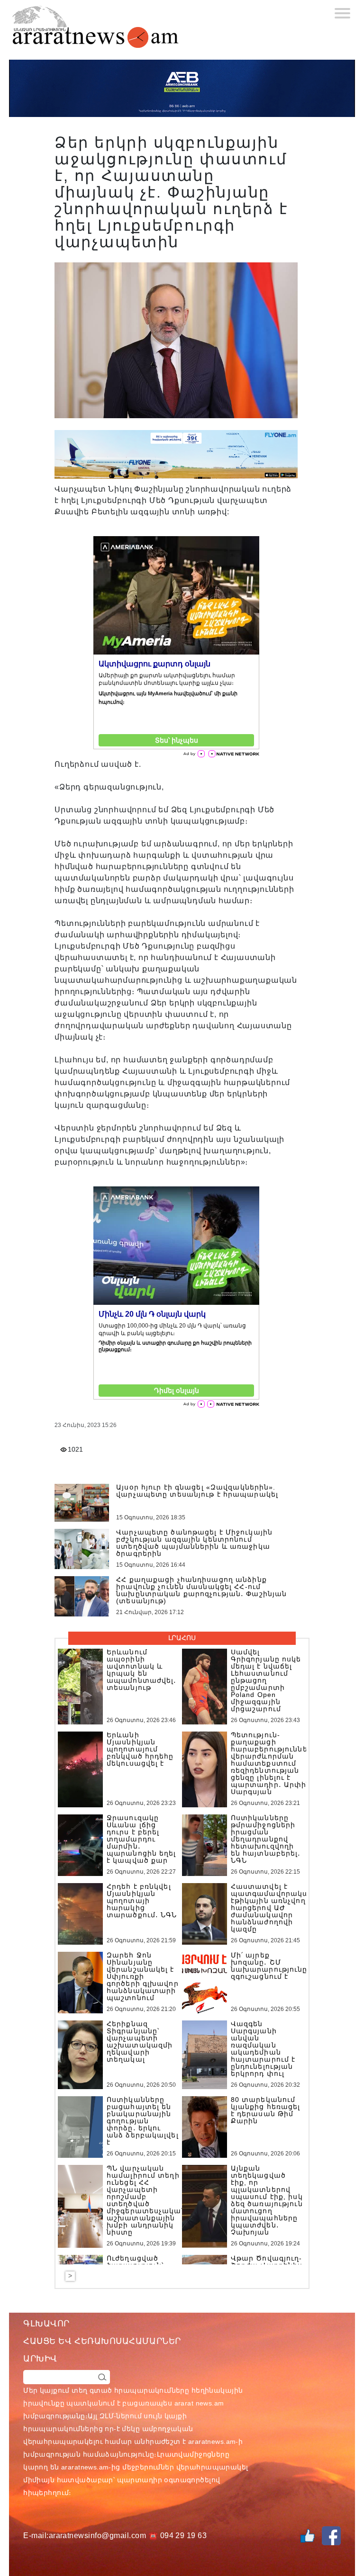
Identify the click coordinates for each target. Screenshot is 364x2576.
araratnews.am (212, 2441)
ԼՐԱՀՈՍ (182, 1638)
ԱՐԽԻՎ (40, 2359)
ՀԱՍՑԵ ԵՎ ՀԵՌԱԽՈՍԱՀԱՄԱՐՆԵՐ (102, 2341)
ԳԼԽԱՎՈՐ (46, 2324)
